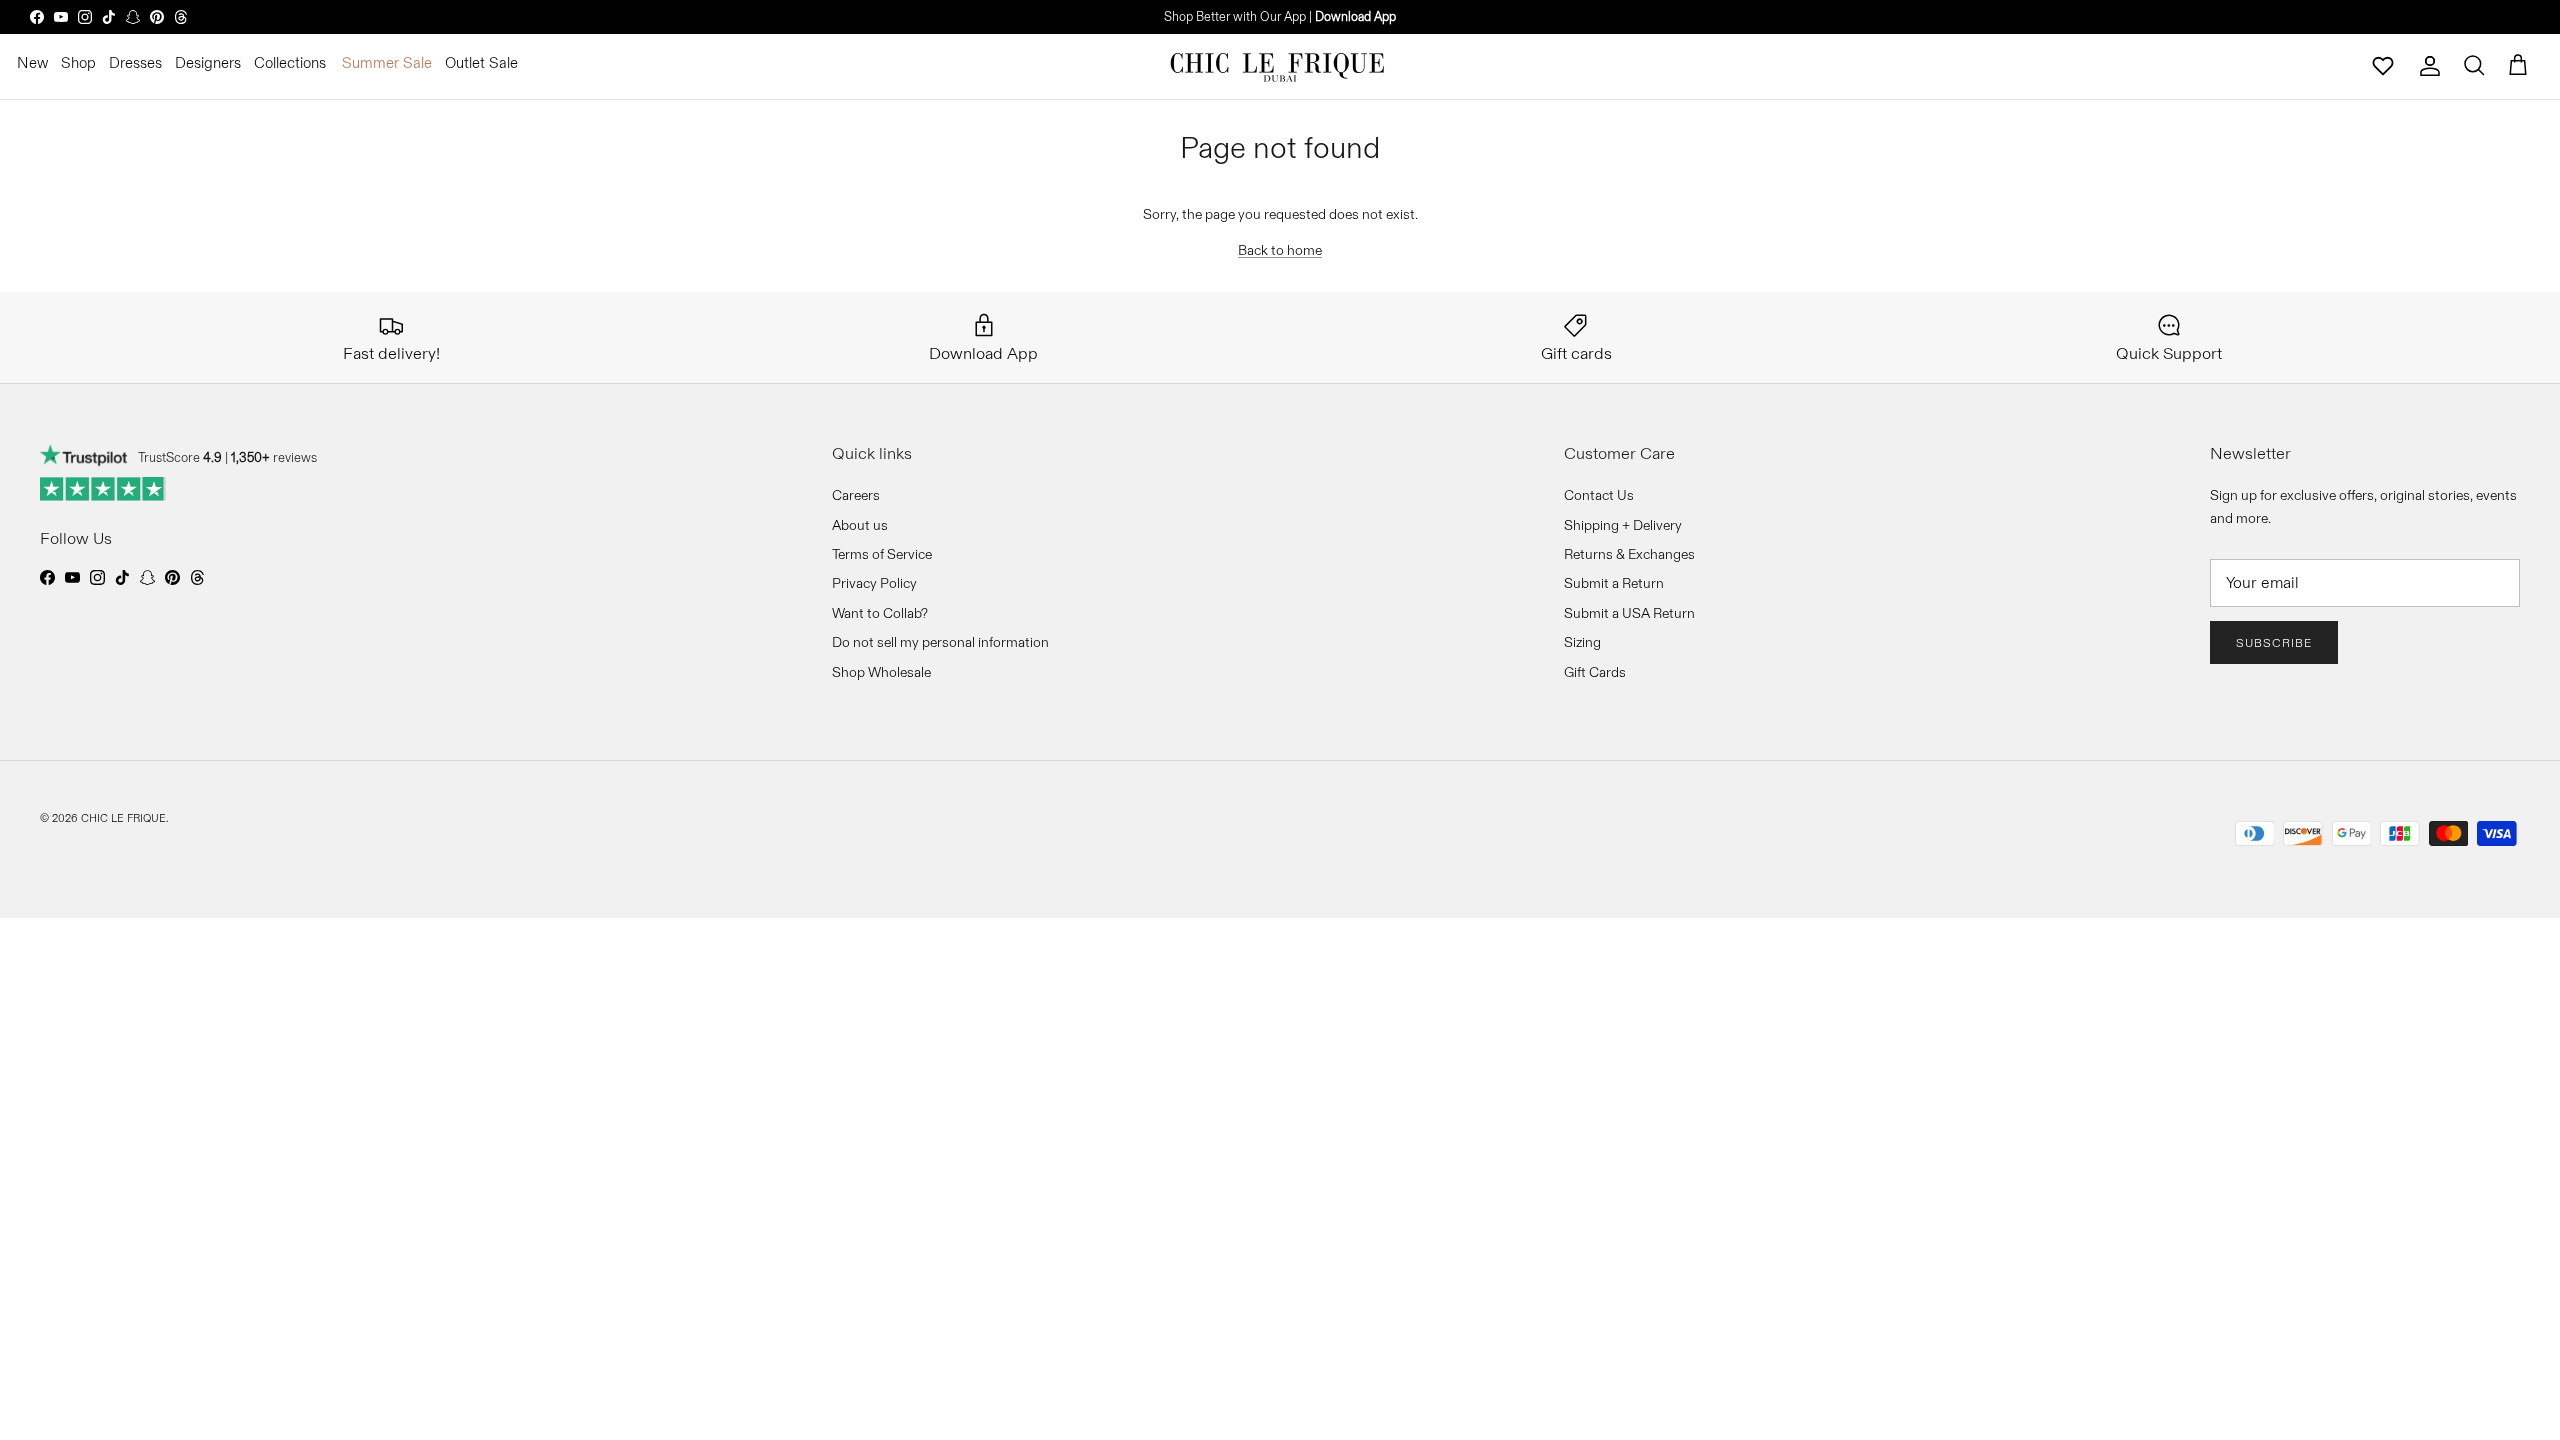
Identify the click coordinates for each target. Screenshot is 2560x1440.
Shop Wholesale (881, 672)
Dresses (135, 62)
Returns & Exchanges (1629, 554)
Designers (208, 62)
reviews (274, 457)
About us (860, 525)
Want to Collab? (880, 613)
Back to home (1280, 250)
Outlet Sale (481, 62)
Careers (856, 495)
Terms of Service (882, 554)
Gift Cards (1595, 672)
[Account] (2430, 66)
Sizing (1582, 642)
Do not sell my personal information (940, 642)
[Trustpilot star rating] (103, 489)
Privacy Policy (874, 583)
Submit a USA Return (1629, 613)
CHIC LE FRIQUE (123, 818)
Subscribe (2274, 642)
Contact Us (1599, 495)
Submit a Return (1614, 583)
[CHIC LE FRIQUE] (1280, 66)
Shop (78, 62)
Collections (290, 62)
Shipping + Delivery (1623, 525)
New (32, 62)
